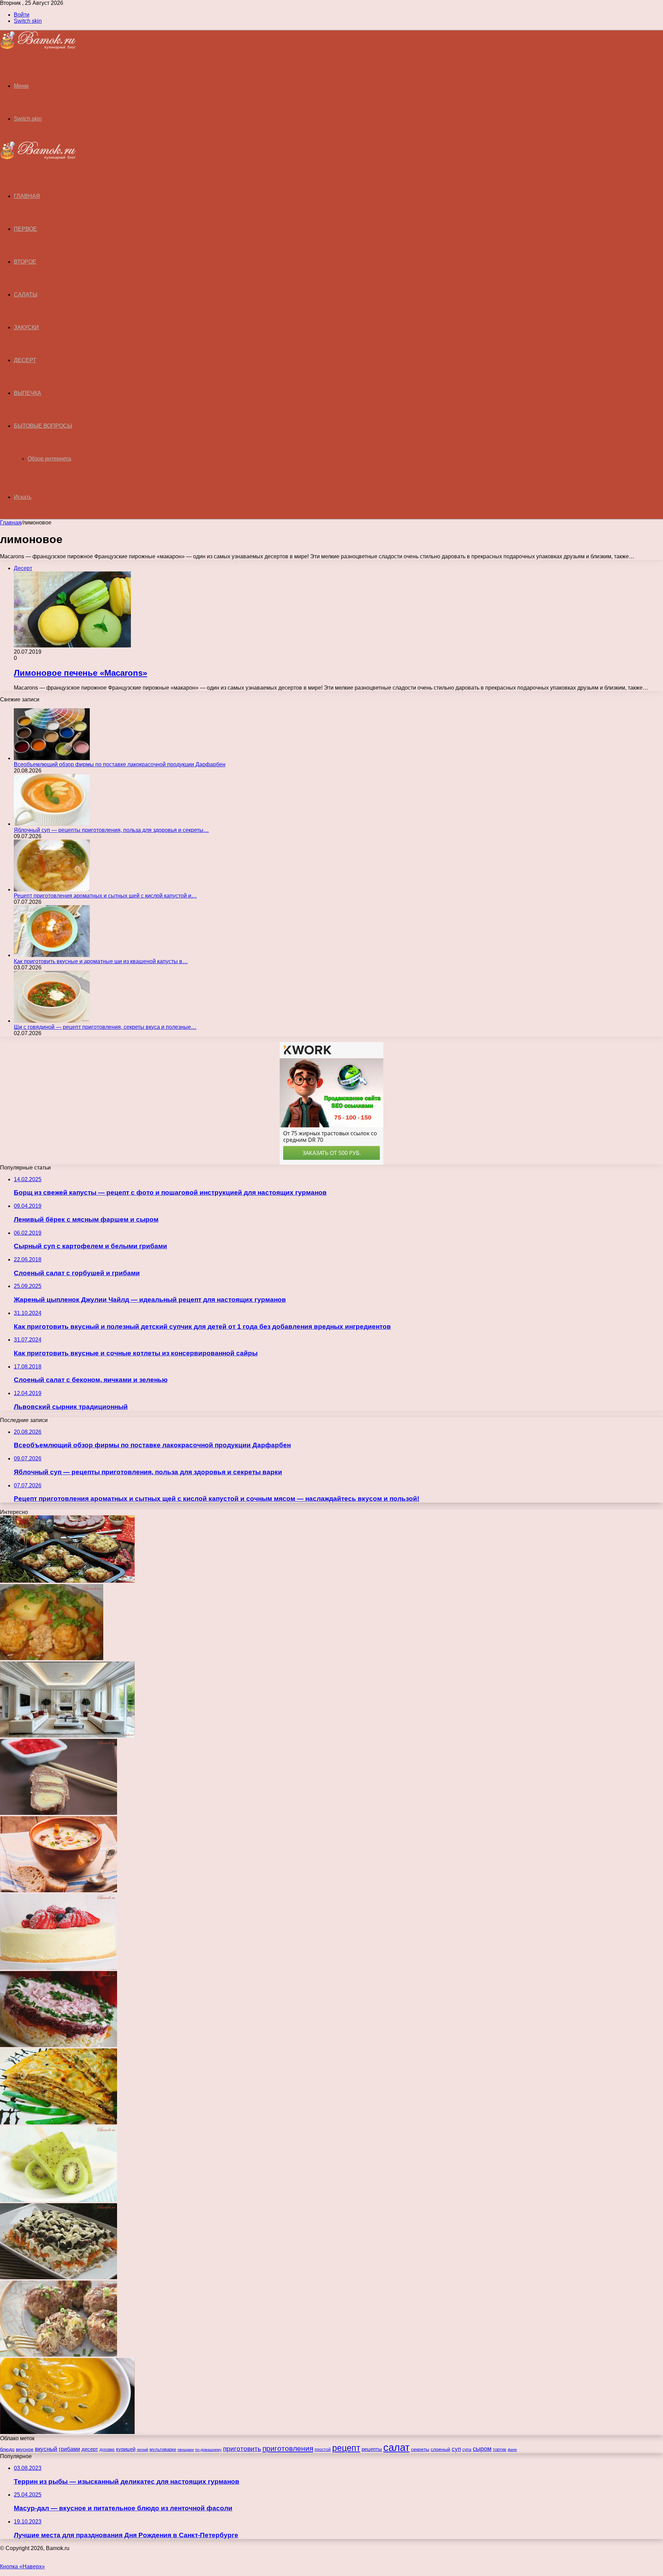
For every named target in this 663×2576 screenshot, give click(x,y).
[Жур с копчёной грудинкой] (59, 1890)
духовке (107, 2450)
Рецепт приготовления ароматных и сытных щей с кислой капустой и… (105, 896)
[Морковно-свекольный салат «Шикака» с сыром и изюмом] (59, 2045)
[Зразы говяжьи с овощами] (59, 2355)
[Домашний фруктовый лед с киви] (59, 2200)
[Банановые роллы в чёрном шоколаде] (59, 1813)
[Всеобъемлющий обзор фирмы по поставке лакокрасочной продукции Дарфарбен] (52, 758)
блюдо (7, 2449)
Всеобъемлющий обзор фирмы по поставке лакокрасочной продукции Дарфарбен (120, 764)
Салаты (26, 295)
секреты (420, 2449)
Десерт (25, 360)
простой (323, 2449)
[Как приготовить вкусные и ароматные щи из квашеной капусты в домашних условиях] (52, 955)
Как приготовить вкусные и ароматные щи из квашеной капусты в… (101, 961)
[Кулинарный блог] (38, 48)
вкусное (25, 2449)
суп (456, 2449)
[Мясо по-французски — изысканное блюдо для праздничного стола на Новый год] (67, 1581)
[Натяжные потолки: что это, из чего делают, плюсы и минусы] (67, 1736)
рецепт (346, 2448)
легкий (142, 2450)
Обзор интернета (49, 459)
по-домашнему (208, 2450)
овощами (186, 2450)
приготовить (242, 2449)
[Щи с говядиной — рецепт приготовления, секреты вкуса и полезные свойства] (52, 1021)
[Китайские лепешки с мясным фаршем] (59, 2123)
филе (512, 2450)
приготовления (288, 2448)
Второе (25, 262)
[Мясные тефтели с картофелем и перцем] (52, 1658)
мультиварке (163, 2449)
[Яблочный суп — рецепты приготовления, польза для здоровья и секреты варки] (52, 824)
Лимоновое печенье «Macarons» (80, 673)
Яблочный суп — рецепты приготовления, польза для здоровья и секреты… (111, 830)
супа (467, 2450)
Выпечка (27, 393)
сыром (482, 2449)
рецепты (372, 2449)
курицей (126, 2449)
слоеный (440, 2449)
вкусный (46, 2449)
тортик (499, 2449)
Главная (11, 523)
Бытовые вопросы (43, 426)
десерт (90, 2449)
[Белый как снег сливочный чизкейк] (59, 1968)
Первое (25, 229)
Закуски (26, 327)
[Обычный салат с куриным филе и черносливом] (59, 2277)
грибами (69, 2449)
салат (396, 2447)
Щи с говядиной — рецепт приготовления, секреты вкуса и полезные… (105, 1027)
